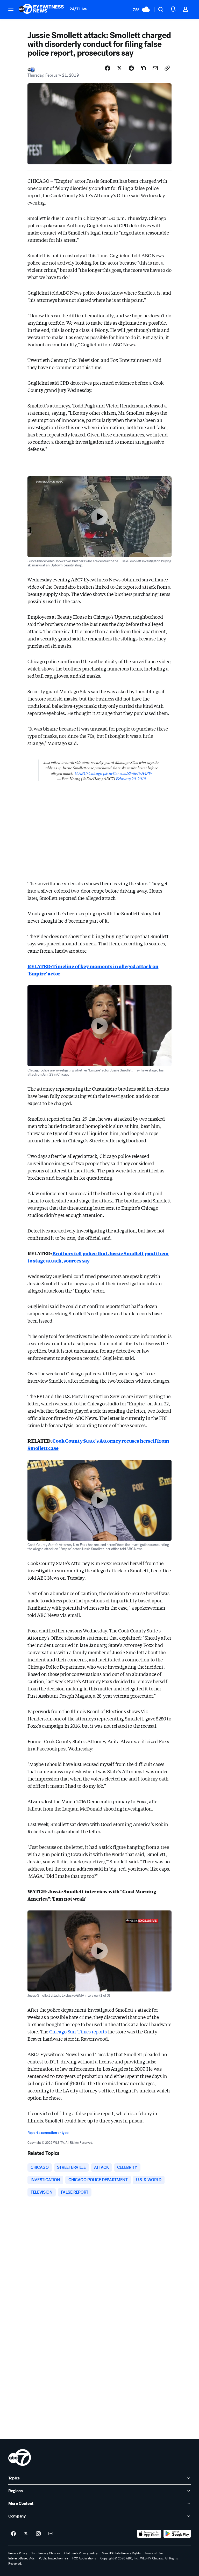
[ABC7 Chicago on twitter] (26, 2534)
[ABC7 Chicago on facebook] (13, 2534)
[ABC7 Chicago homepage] (41, 9)
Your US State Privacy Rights (121, 2553)
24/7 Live (78, 9)
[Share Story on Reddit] (131, 68)
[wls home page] (20, 2457)
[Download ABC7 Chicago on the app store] (149, 2534)
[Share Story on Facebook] (108, 68)
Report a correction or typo (48, 2133)
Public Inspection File (54, 2558)
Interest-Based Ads (22, 2558)
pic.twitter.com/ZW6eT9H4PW (128, 773)
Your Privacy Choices (46, 2553)
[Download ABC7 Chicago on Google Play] (177, 2534)
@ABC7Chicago (88, 773)
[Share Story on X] (119, 68)
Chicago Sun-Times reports (78, 2031)
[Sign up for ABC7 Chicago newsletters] (51, 2534)
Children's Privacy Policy (81, 2553)
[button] (11, 9)
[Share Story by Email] (155, 68)
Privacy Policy (18, 2553)
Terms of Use (154, 2553)
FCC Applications (84, 2558)
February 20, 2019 (131, 779)
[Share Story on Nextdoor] (143, 68)
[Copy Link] (167, 68)
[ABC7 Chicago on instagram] (38, 2534)
